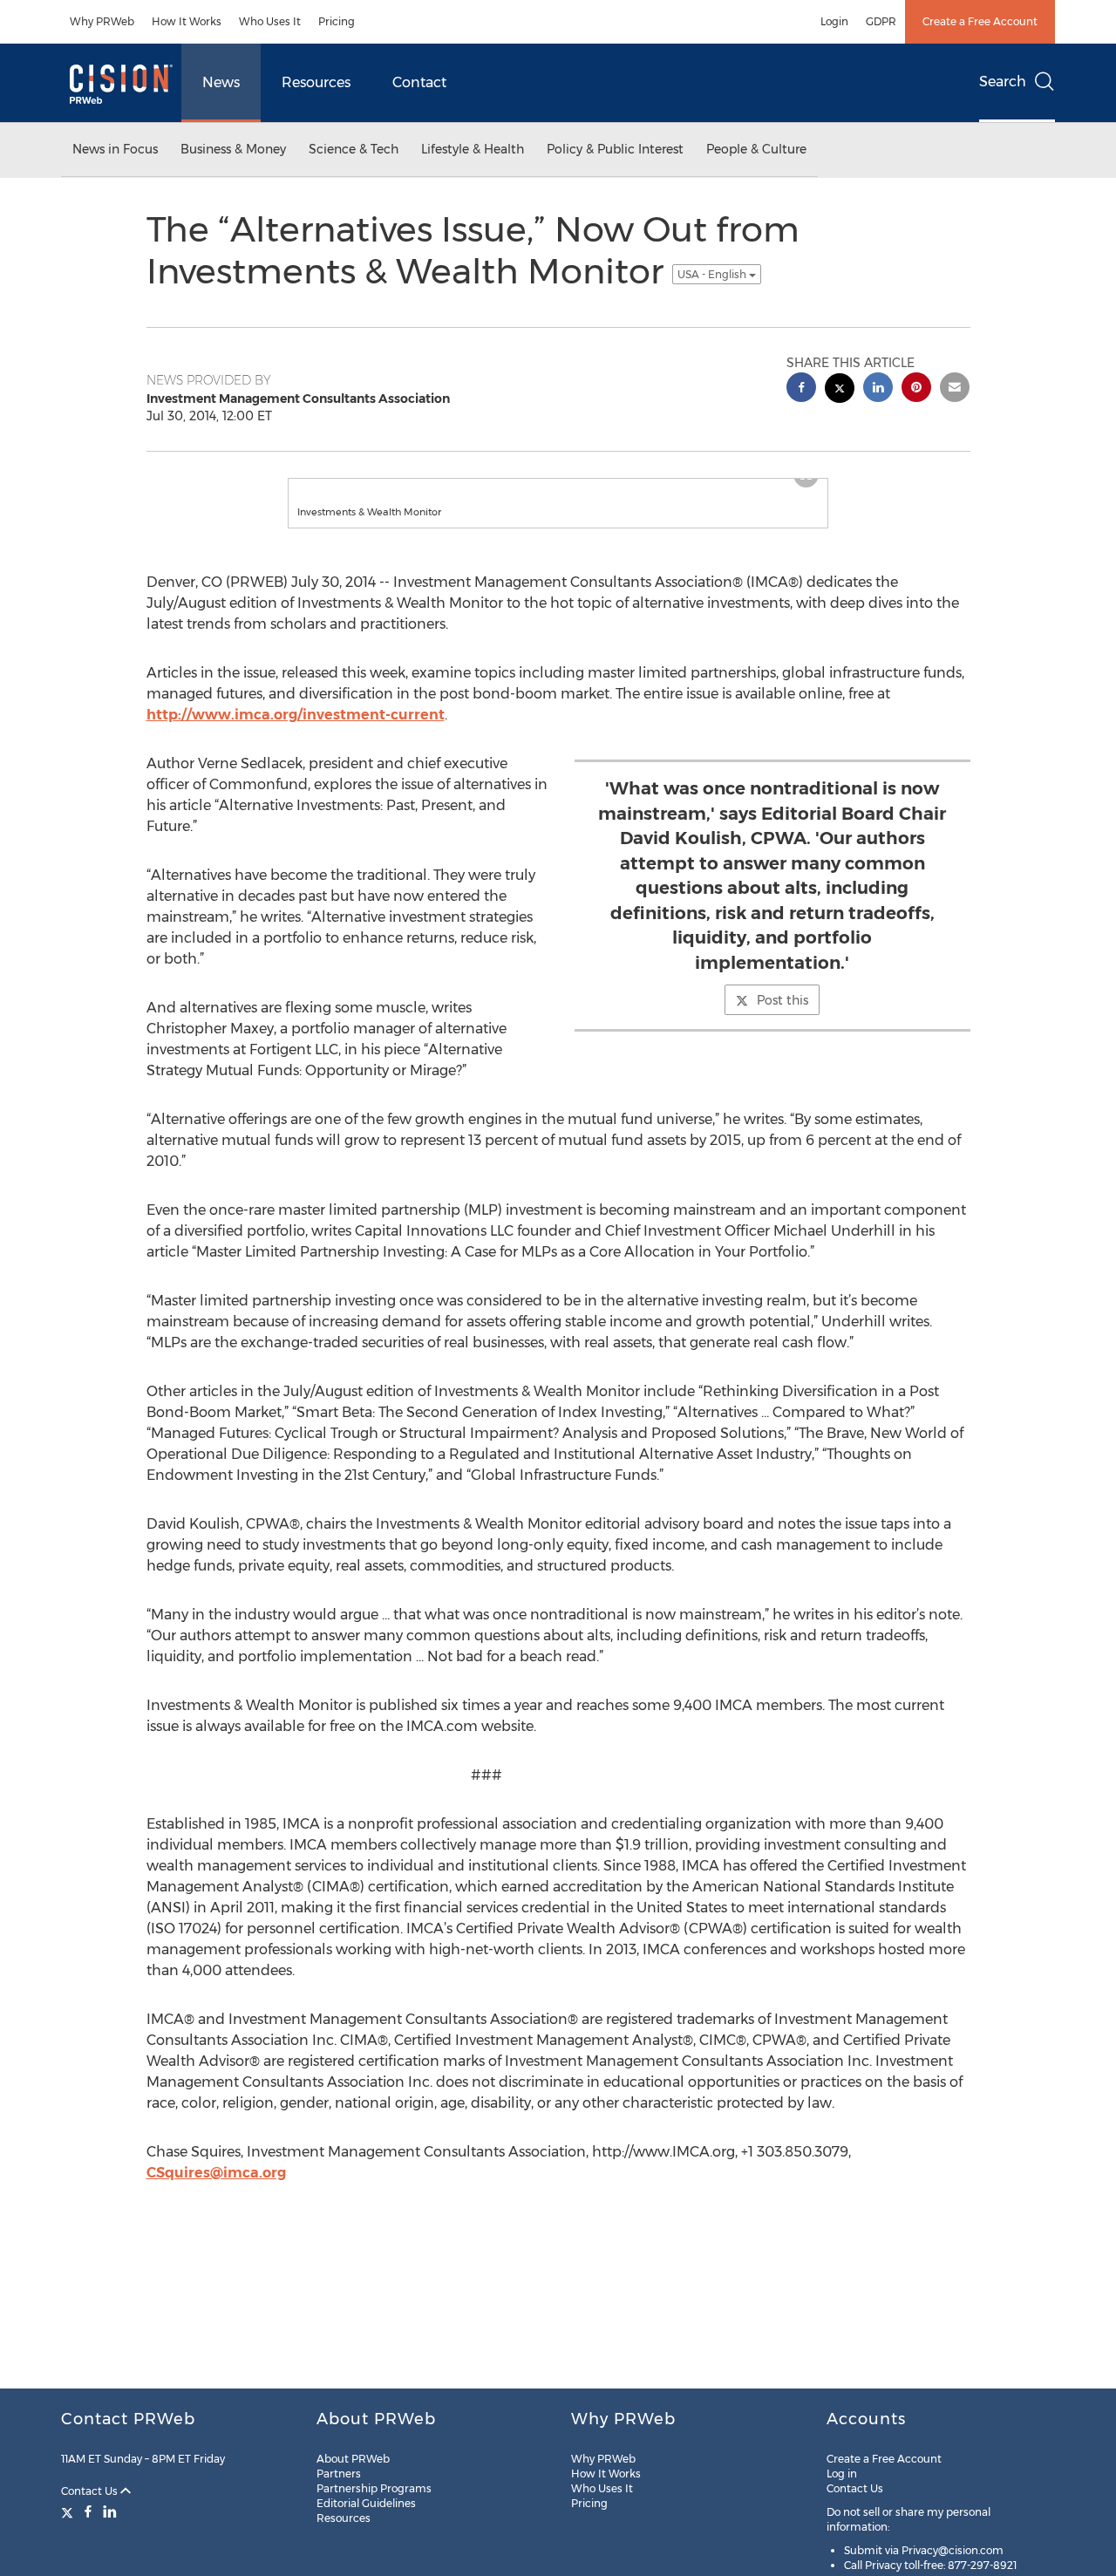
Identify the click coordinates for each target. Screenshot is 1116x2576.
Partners (339, 2474)
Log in (842, 2474)
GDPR (881, 21)
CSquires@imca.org (216, 2190)
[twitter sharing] (840, 390)
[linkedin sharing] (878, 389)
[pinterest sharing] (916, 389)
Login (834, 21)
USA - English (713, 274)
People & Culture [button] (756, 149)
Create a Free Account (980, 21)
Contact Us (91, 2491)
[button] (558, 487)
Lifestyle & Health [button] (473, 149)
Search (1003, 82)
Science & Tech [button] (354, 149)
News (221, 82)
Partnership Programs (374, 2488)
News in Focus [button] (115, 149)
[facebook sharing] (801, 389)
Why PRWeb (102, 21)
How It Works (187, 21)
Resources (316, 82)
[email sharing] (955, 389)
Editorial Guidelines (366, 2503)
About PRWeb (353, 2459)
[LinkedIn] (110, 2511)
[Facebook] (88, 2511)
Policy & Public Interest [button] (615, 149)
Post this (783, 1018)
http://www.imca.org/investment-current (296, 732)
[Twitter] (69, 2511)
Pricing (337, 21)
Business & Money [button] (233, 149)
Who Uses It (270, 21)
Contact (419, 82)
